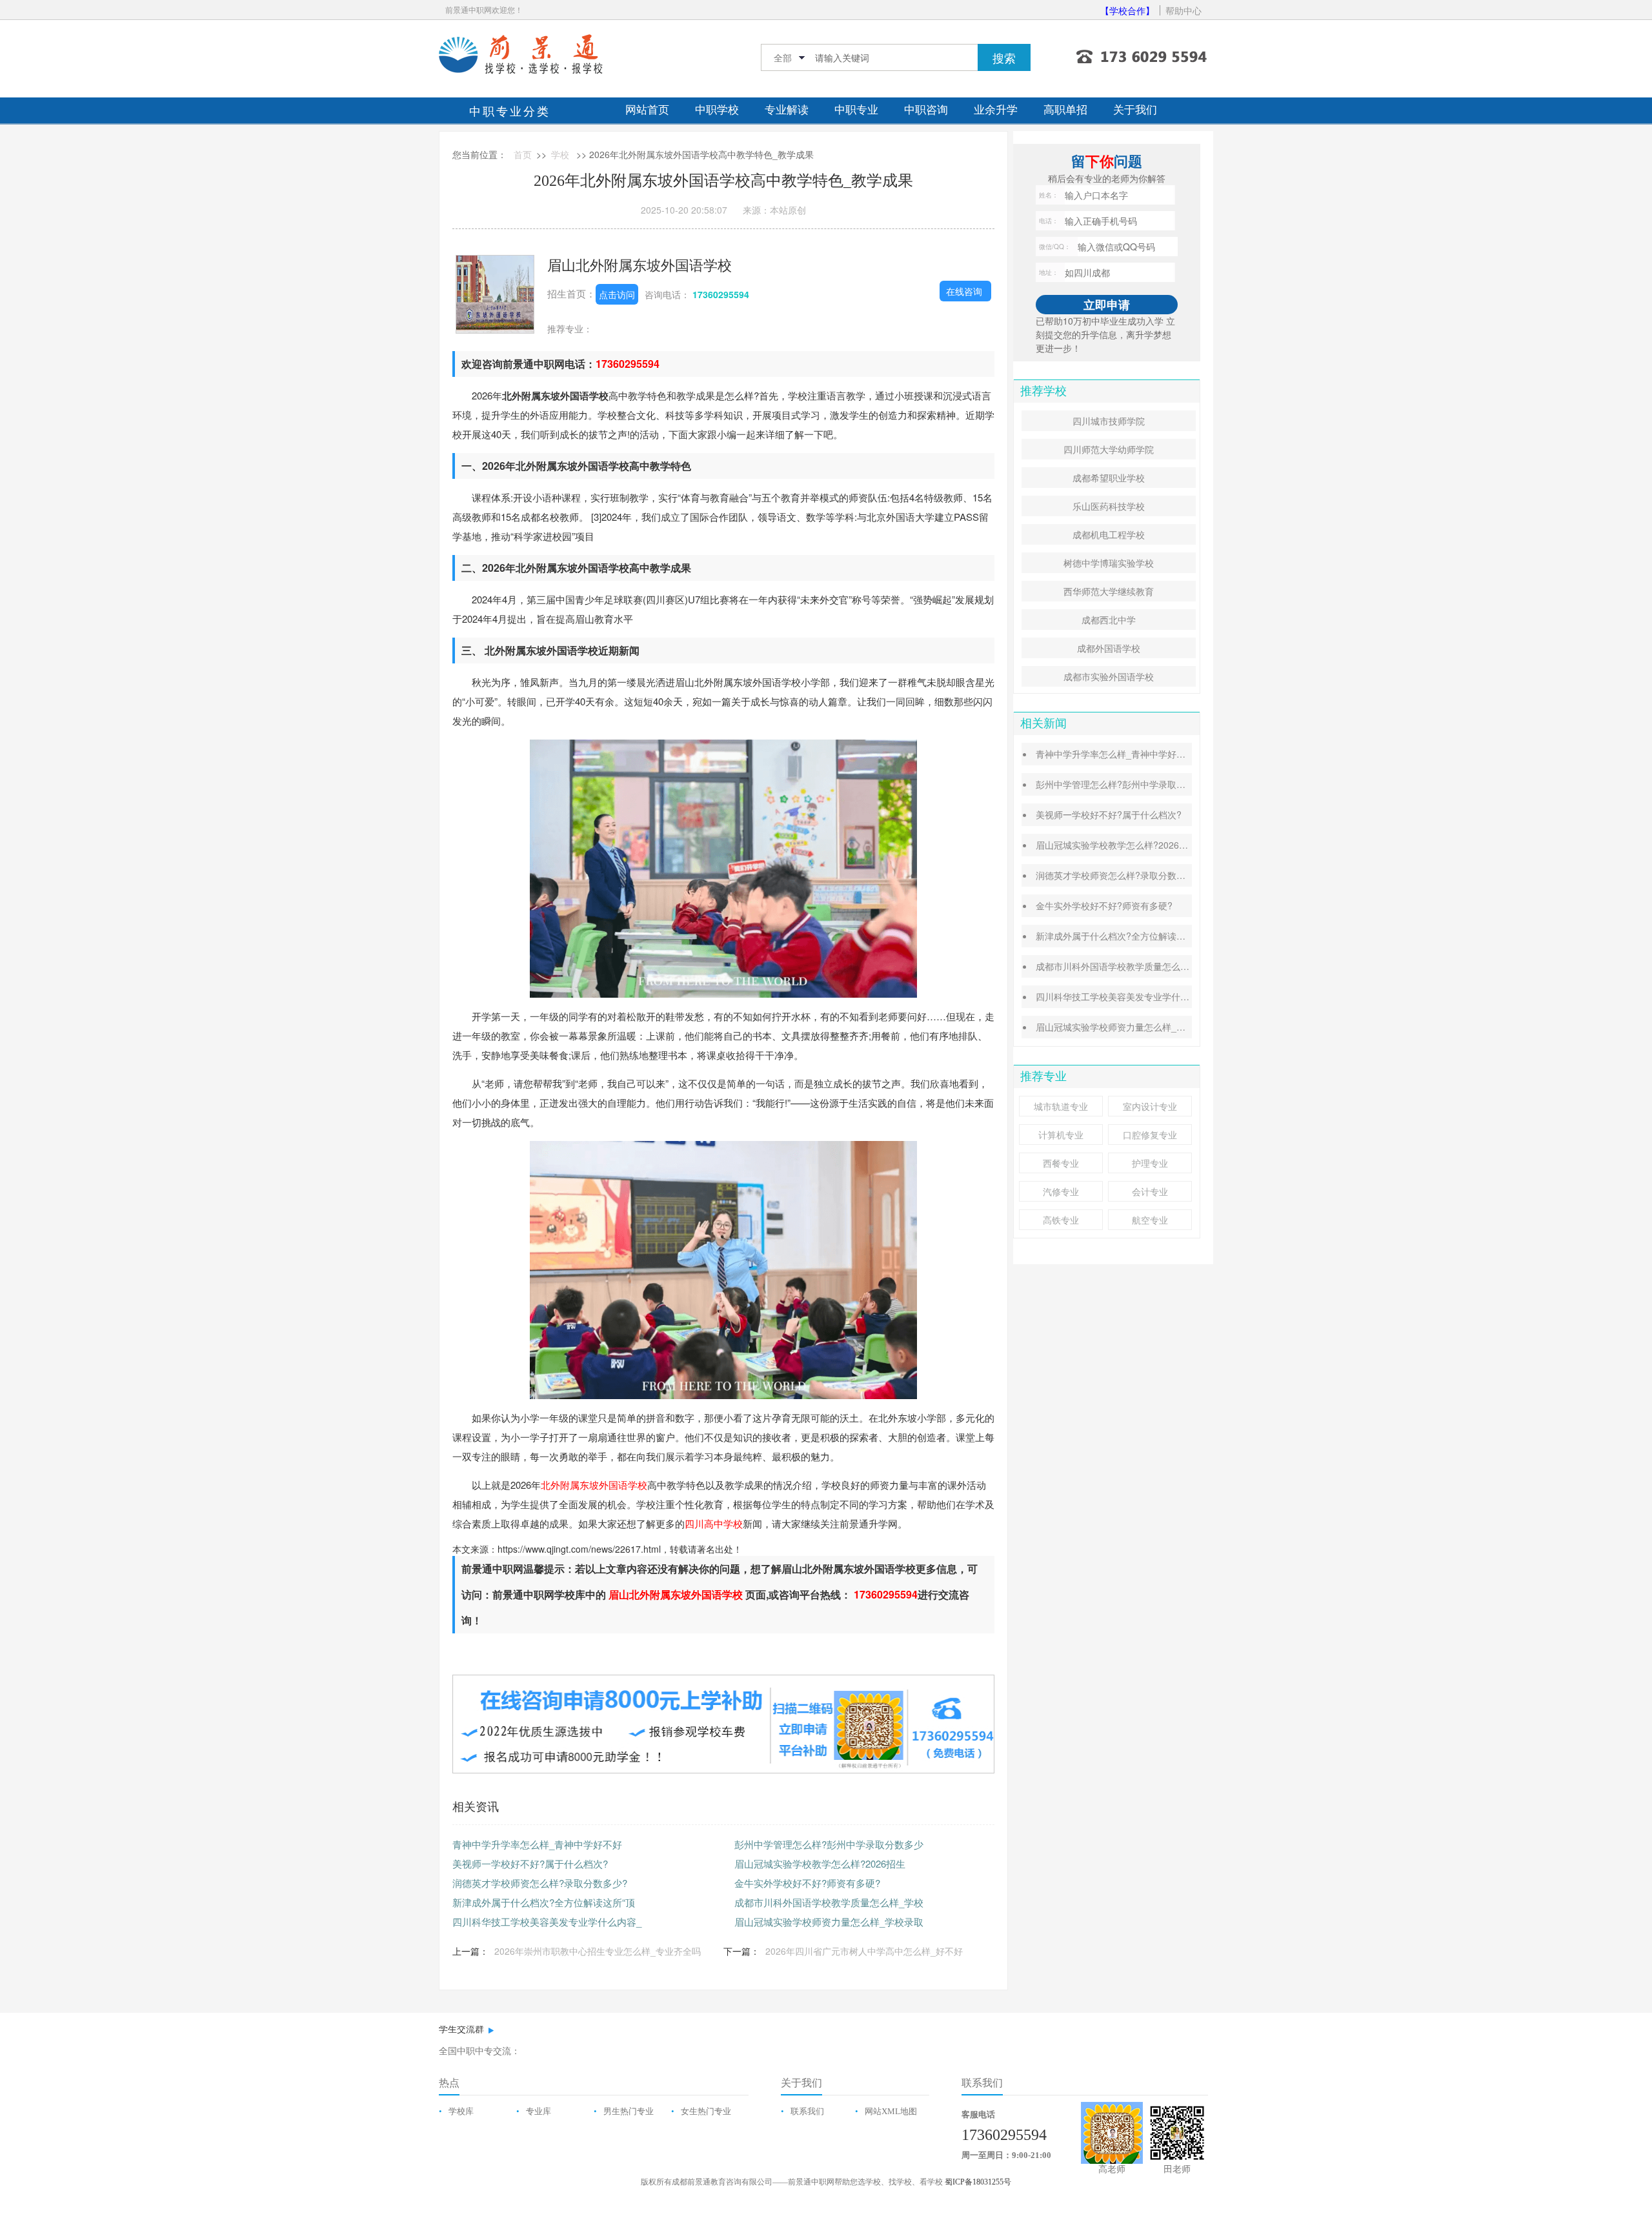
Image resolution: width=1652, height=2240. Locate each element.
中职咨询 (926, 110)
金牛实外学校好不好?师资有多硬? (807, 1883)
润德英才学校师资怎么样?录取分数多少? (540, 1883)
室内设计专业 (1150, 1106)
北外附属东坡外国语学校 (594, 1485)
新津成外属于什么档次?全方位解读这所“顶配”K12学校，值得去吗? (1170, 936)
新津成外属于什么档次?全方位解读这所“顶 (544, 1902)
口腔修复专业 (1150, 1135)
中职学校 (717, 110)
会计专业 (1150, 1191)
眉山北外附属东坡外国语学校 (640, 264)
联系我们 (807, 2111)
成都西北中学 (1109, 620)
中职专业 (856, 110)
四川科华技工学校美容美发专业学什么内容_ (547, 1922)
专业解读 (787, 110)
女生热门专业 (706, 2111)
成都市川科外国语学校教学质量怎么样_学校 (829, 1902)
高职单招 (1065, 110)
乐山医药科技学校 (1109, 506)
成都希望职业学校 (1109, 478)
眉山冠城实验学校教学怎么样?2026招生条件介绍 (1134, 845)
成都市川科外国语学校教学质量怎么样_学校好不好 (1138, 966)
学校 (560, 154)
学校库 (461, 2111)
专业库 (539, 2111)
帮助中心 (1184, 10)
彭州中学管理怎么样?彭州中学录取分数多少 (829, 1844)
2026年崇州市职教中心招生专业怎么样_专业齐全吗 (598, 1951)
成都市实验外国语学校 (1109, 676)
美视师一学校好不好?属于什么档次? (530, 1863)
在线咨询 (964, 291)
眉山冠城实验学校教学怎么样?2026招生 (820, 1863)
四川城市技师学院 (1109, 421)
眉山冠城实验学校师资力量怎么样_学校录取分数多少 (1142, 1027)
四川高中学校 (714, 1523)
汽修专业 (1061, 1191)
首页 (523, 154)
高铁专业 (1061, 1220)
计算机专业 (1061, 1135)
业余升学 (996, 110)
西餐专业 (1061, 1163)
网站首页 (647, 110)
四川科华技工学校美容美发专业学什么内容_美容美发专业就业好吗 (1169, 996)
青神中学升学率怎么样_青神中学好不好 (537, 1844)
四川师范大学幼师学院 (1109, 449)
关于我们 (1135, 110)
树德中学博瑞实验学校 (1109, 563)
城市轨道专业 (1061, 1106)
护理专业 (1150, 1163)
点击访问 (617, 294)
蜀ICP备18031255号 (978, 2182)
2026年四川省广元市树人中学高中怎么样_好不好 (864, 1951)
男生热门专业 (629, 2111)
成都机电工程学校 (1109, 534)
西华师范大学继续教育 (1109, 591)
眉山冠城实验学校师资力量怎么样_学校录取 (829, 1922)
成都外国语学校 (1109, 648)
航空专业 (1150, 1220)
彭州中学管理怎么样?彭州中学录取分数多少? (1127, 784)
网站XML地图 (891, 2111)
